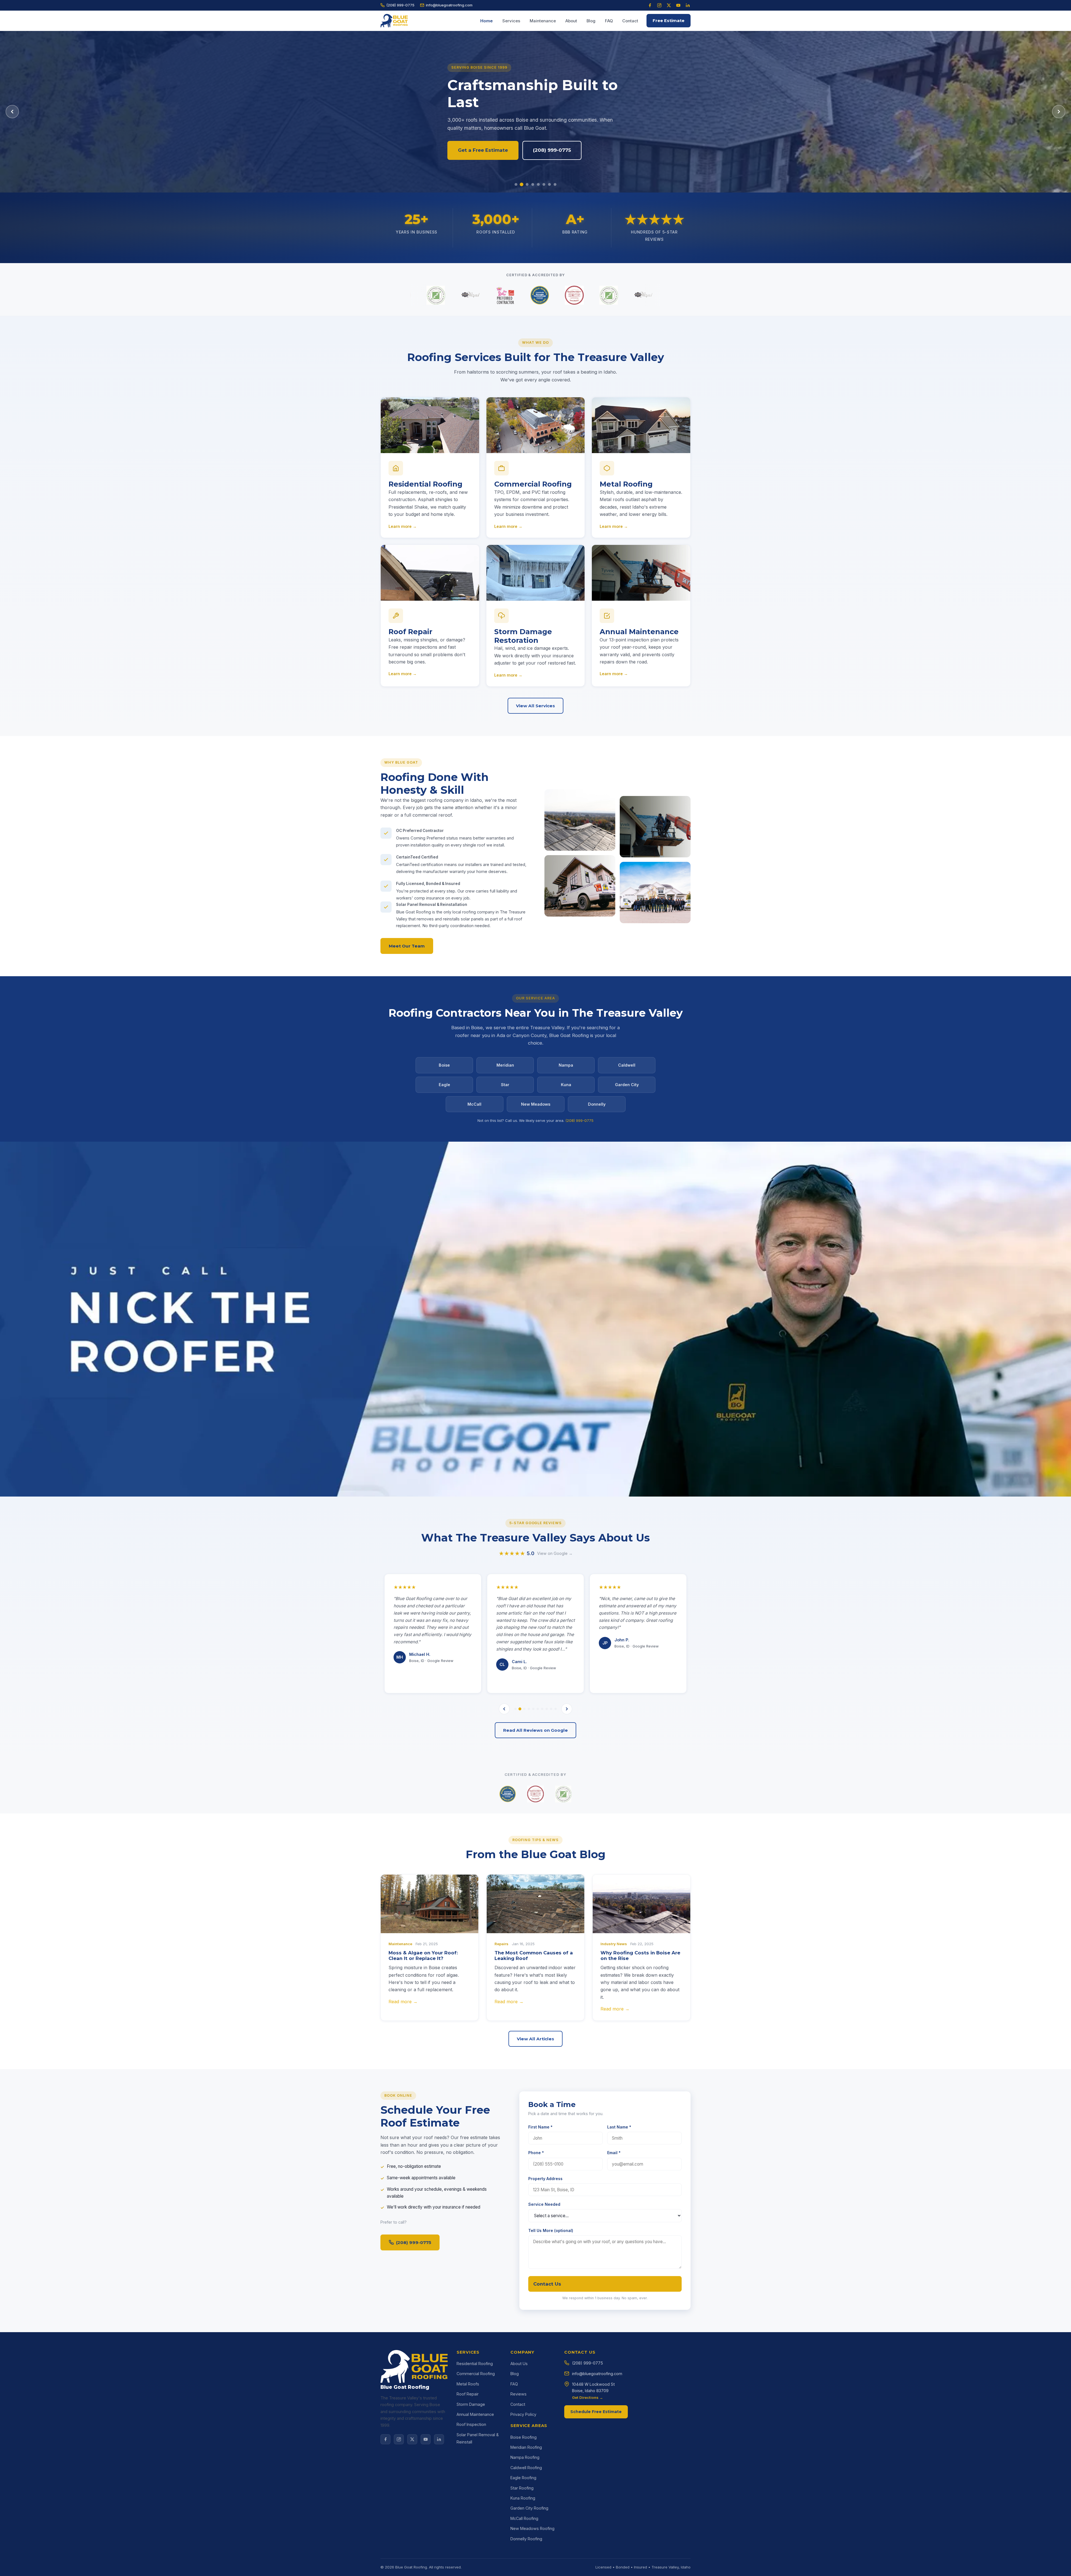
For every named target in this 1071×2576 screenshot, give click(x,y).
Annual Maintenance (475, 2414)
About (571, 21)
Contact (630, 21)
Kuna (566, 1085)
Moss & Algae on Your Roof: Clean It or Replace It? (423, 1956)
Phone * (536, 2153)
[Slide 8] (555, 184)
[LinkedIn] (688, 5)
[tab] (515, 1709)
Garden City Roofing (529, 2508)
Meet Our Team (407, 946)
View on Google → (555, 1553)
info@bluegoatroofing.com (449, 5)
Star (505, 1085)
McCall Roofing (524, 2518)
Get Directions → (588, 2397)
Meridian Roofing (526, 2447)
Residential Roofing (475, 2364)
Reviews (518, 2394)
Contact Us (547, 2284)
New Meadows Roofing (532, 2528)
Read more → (403, 2002)
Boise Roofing (524, 2437)
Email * (614, 2153)
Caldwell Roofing (526, 2468)
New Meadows (536, 1104)
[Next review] (567, 1709)
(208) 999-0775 (400, 5)
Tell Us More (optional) (551, 2230)
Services (511, 21)
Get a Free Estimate (483, 150)
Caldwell (627, 1065)
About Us (519, 2364)
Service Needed (544, 2204)
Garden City (627, 1085)
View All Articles (535, 2039)
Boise (444, 1065)
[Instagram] (659, 5)
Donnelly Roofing (526, 2539)
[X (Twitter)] (669, 5)
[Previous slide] (12, 112)
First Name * (540, 2127)
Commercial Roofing (476, 2374)
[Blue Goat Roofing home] (394, 21)
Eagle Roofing (523, 2478)
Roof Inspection (471, 2424)
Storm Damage (471, 2404)
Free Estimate (669, 21)
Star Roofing (522, 2488)
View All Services (535, 706)
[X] (412, 2439)
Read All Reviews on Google (535, 1730)
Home (487, 21)
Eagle (444, 1085)
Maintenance (543, 21)
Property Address (545, 2179)
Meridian (505, 1065)
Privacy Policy (523, 2414)
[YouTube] (678, 5)
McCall (474, 1104)
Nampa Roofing (525, 2457)
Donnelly (597, 1104)
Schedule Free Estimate (596, 2412)
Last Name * (619, 2127)
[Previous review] (504, 1709)
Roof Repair (468, 2394)
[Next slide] (1059, 112)
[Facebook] (650, 5)
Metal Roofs (468, 2384)
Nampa (566, 1065)
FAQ (609, 21)
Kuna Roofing (523, 2498)
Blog (591, 21)
